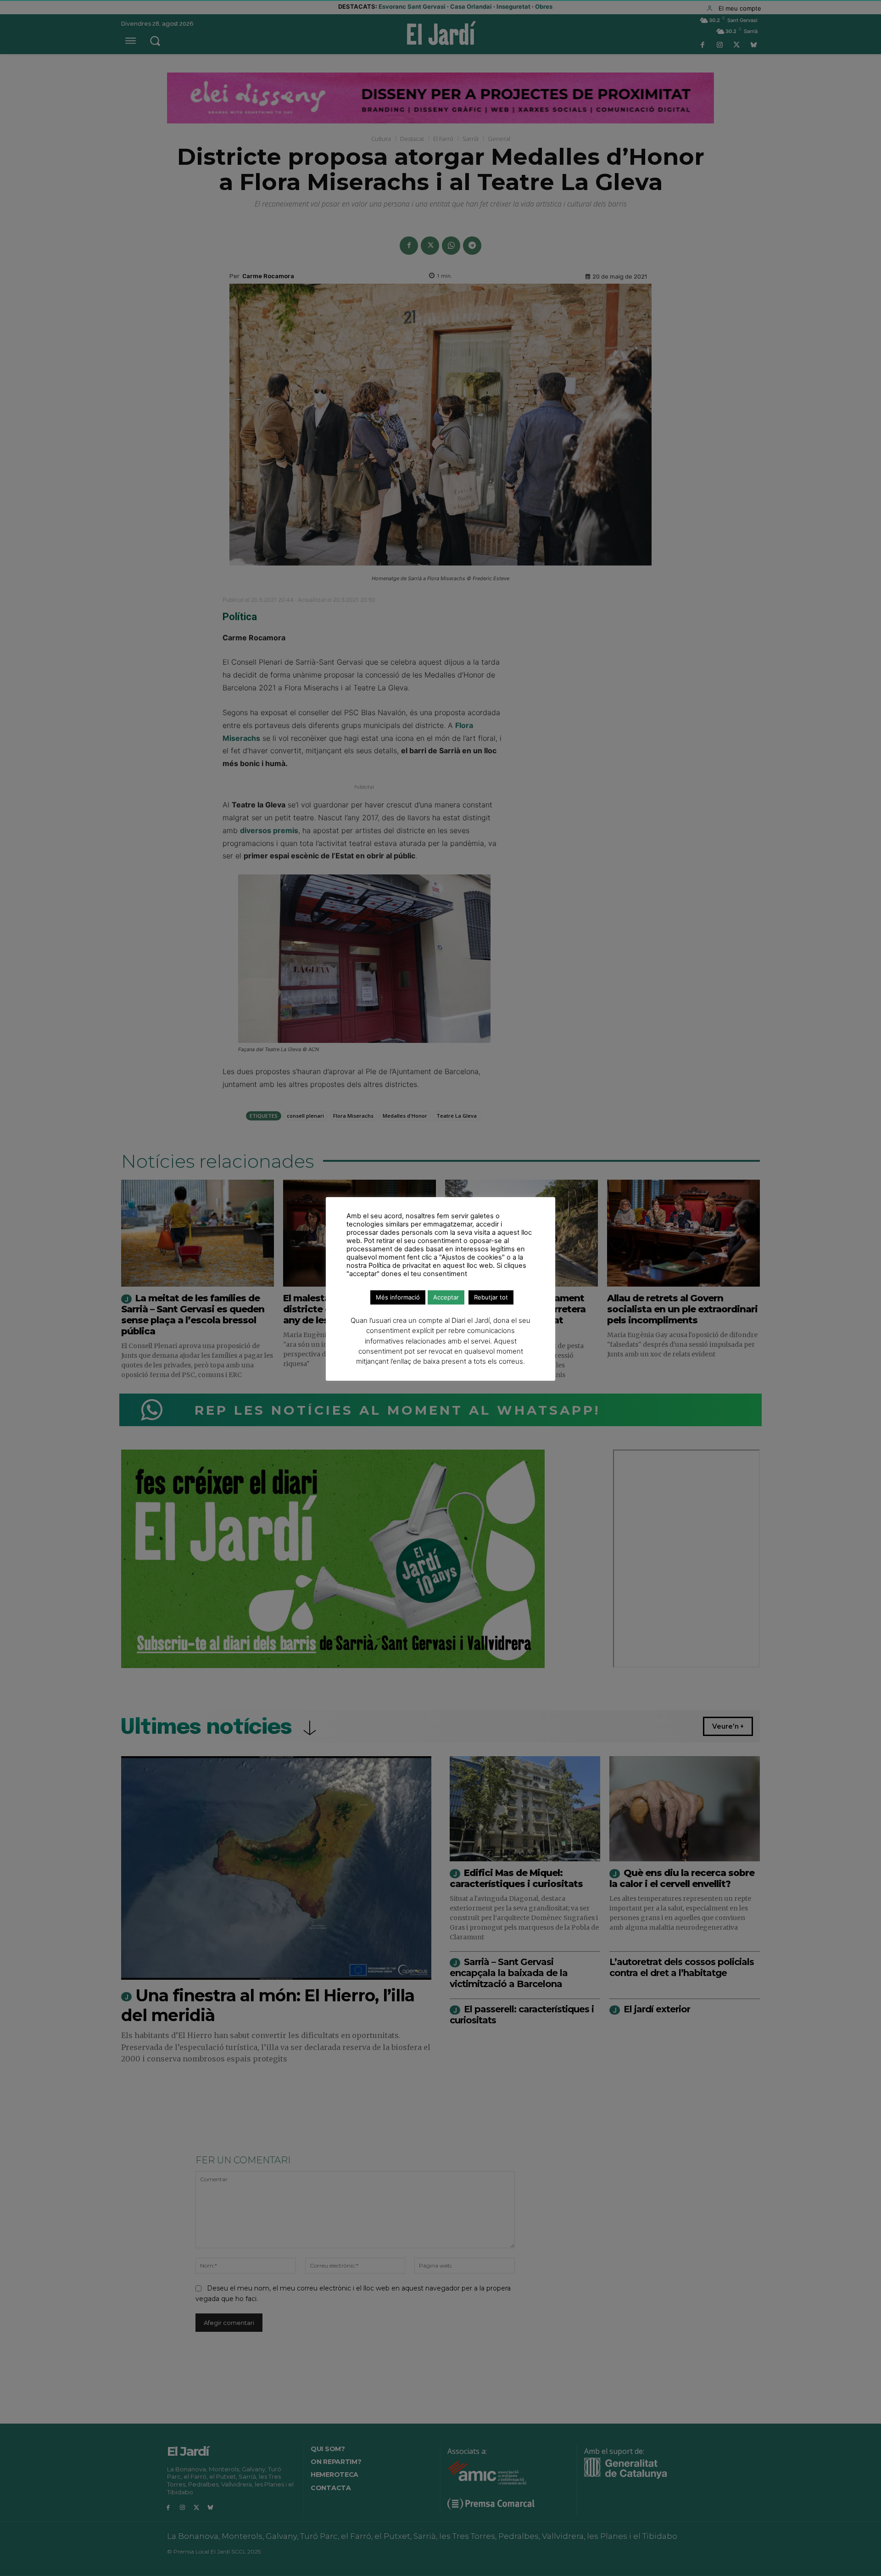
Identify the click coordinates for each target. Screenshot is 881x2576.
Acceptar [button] (446, 1297)
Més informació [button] (398, 1297)
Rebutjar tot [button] (491, 1297)
